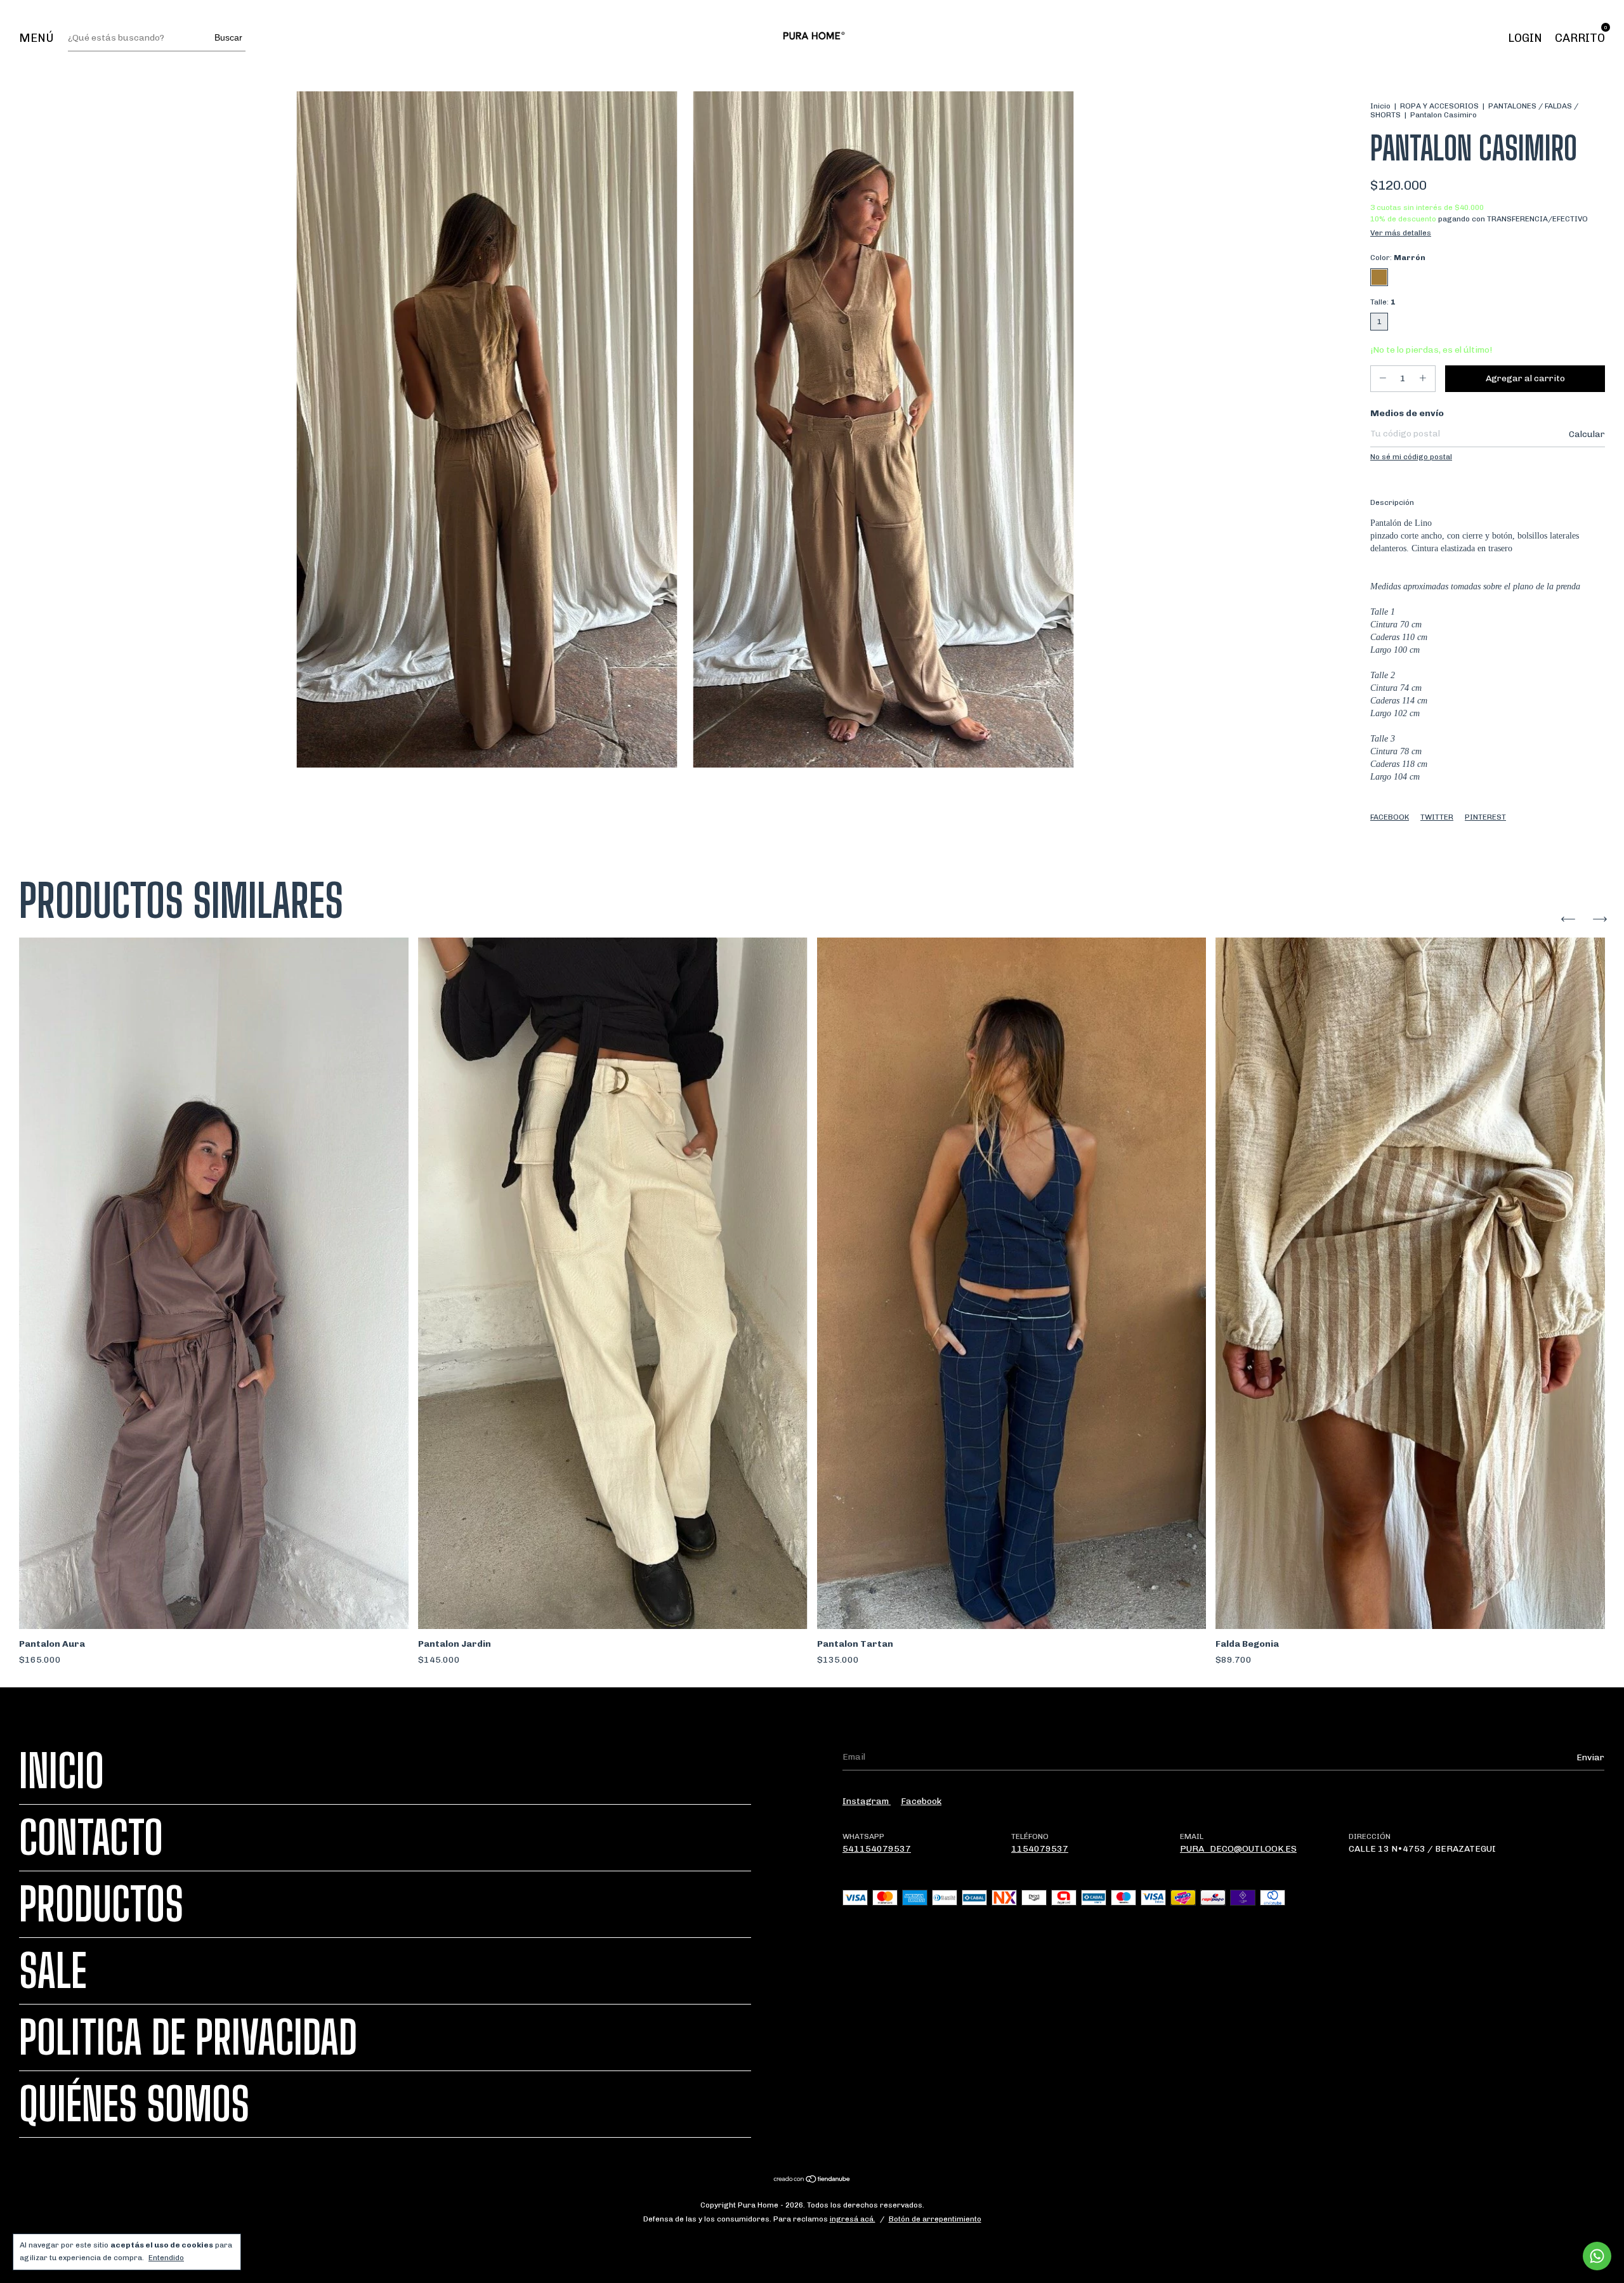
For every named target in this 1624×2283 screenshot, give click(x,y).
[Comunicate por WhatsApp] (1597, 2256)
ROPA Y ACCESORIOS (1439, 106)
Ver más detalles (1401, 233)
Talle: (1383, 302)
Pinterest (1485, 817)
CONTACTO (91, 1838)
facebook (921, 1801)
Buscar (228, 37)
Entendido (166, 2258)
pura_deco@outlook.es (1238, 1849)
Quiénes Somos (134, 2104)
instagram (867, 1801)
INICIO (62, 1771)
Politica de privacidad (188, 2038)
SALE (53, 1971)
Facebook (1390, 817)
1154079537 (1040, 1849)
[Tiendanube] (812, 2181)
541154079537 (877, 1849)
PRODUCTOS (101, 1904)
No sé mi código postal (1411, 457)
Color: (1398, 258)
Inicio (1380, 106)
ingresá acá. (853, 2219)
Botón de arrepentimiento (935, 2219)
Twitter (1437, 817)
